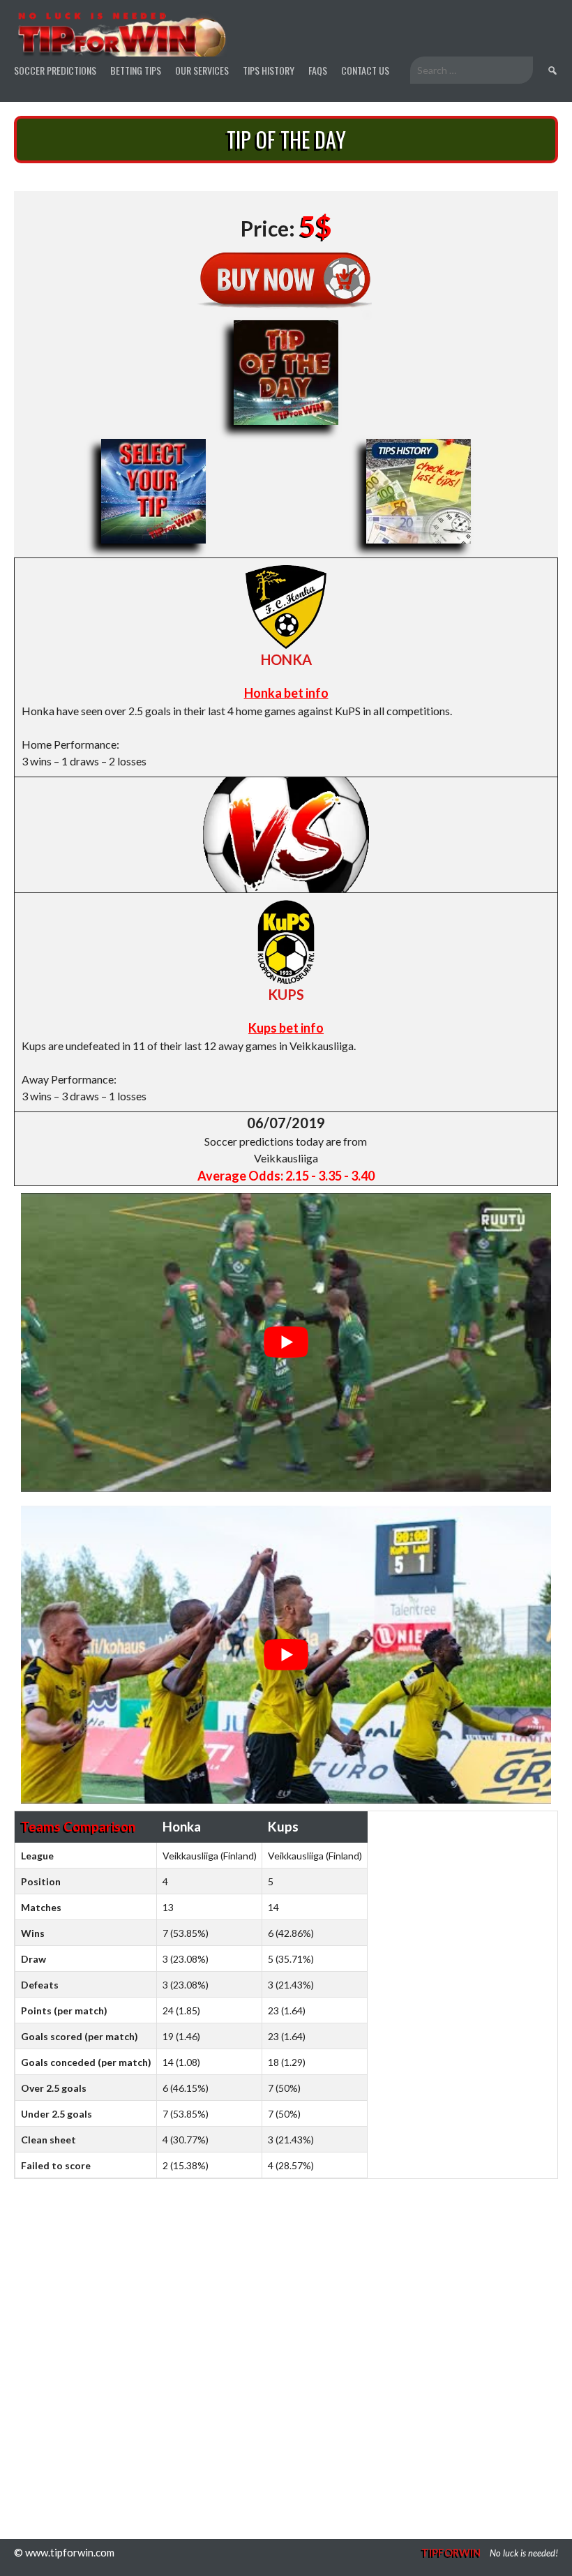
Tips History (269, 70)
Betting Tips (136, 70)
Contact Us (365, 70)
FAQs (318, 70)
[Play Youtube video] (286, 1342)
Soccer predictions (55, 70)
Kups (286, 994)
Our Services (202, 70)
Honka (286, 659)
